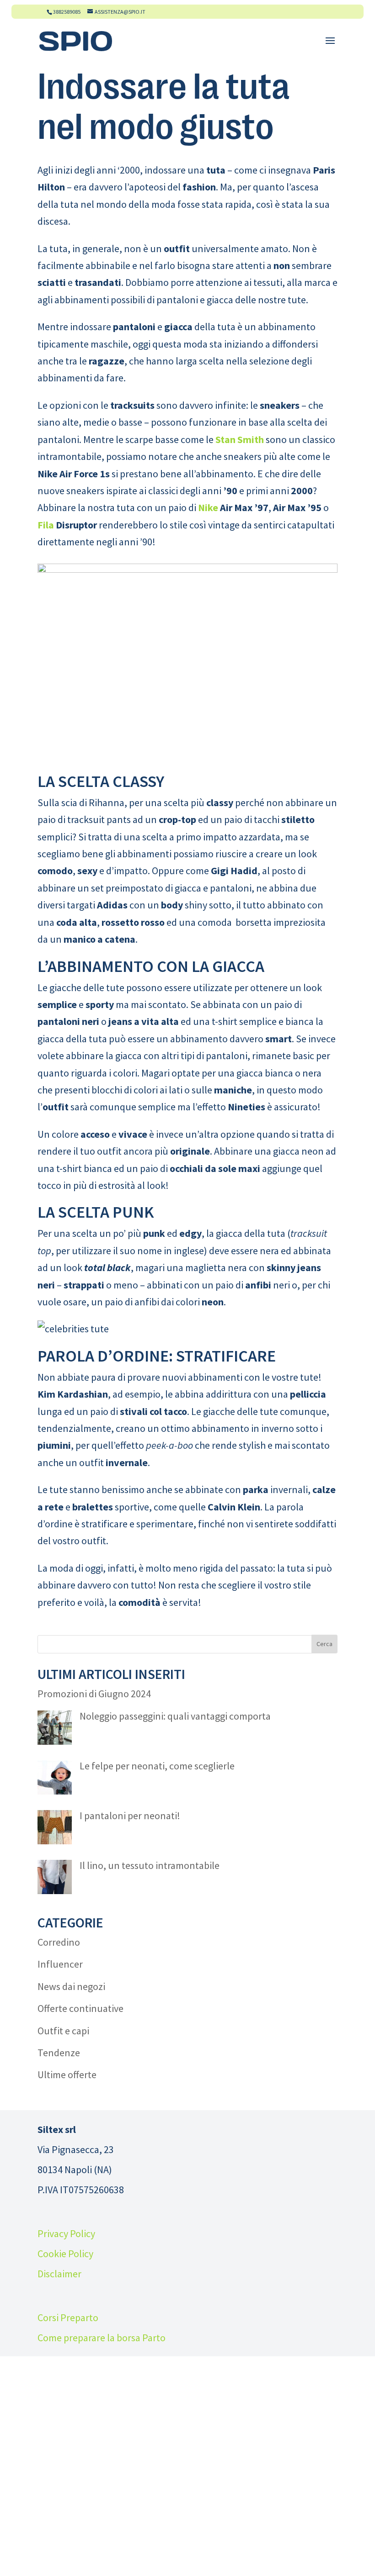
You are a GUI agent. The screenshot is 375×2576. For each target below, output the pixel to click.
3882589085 (67, 12)
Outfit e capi (63, 2031)
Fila (46, 525)
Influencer (60, 1964)
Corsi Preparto (68, 2317)
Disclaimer (59, 2274)
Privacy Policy (66, 2233)
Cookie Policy (65, 2254)
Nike (208, 507)
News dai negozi (71, 1986)
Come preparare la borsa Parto (102, 2338)
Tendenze (59, 2053)
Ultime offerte (67, 2075)
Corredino (59, 1942)
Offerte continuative (80, 2008)
